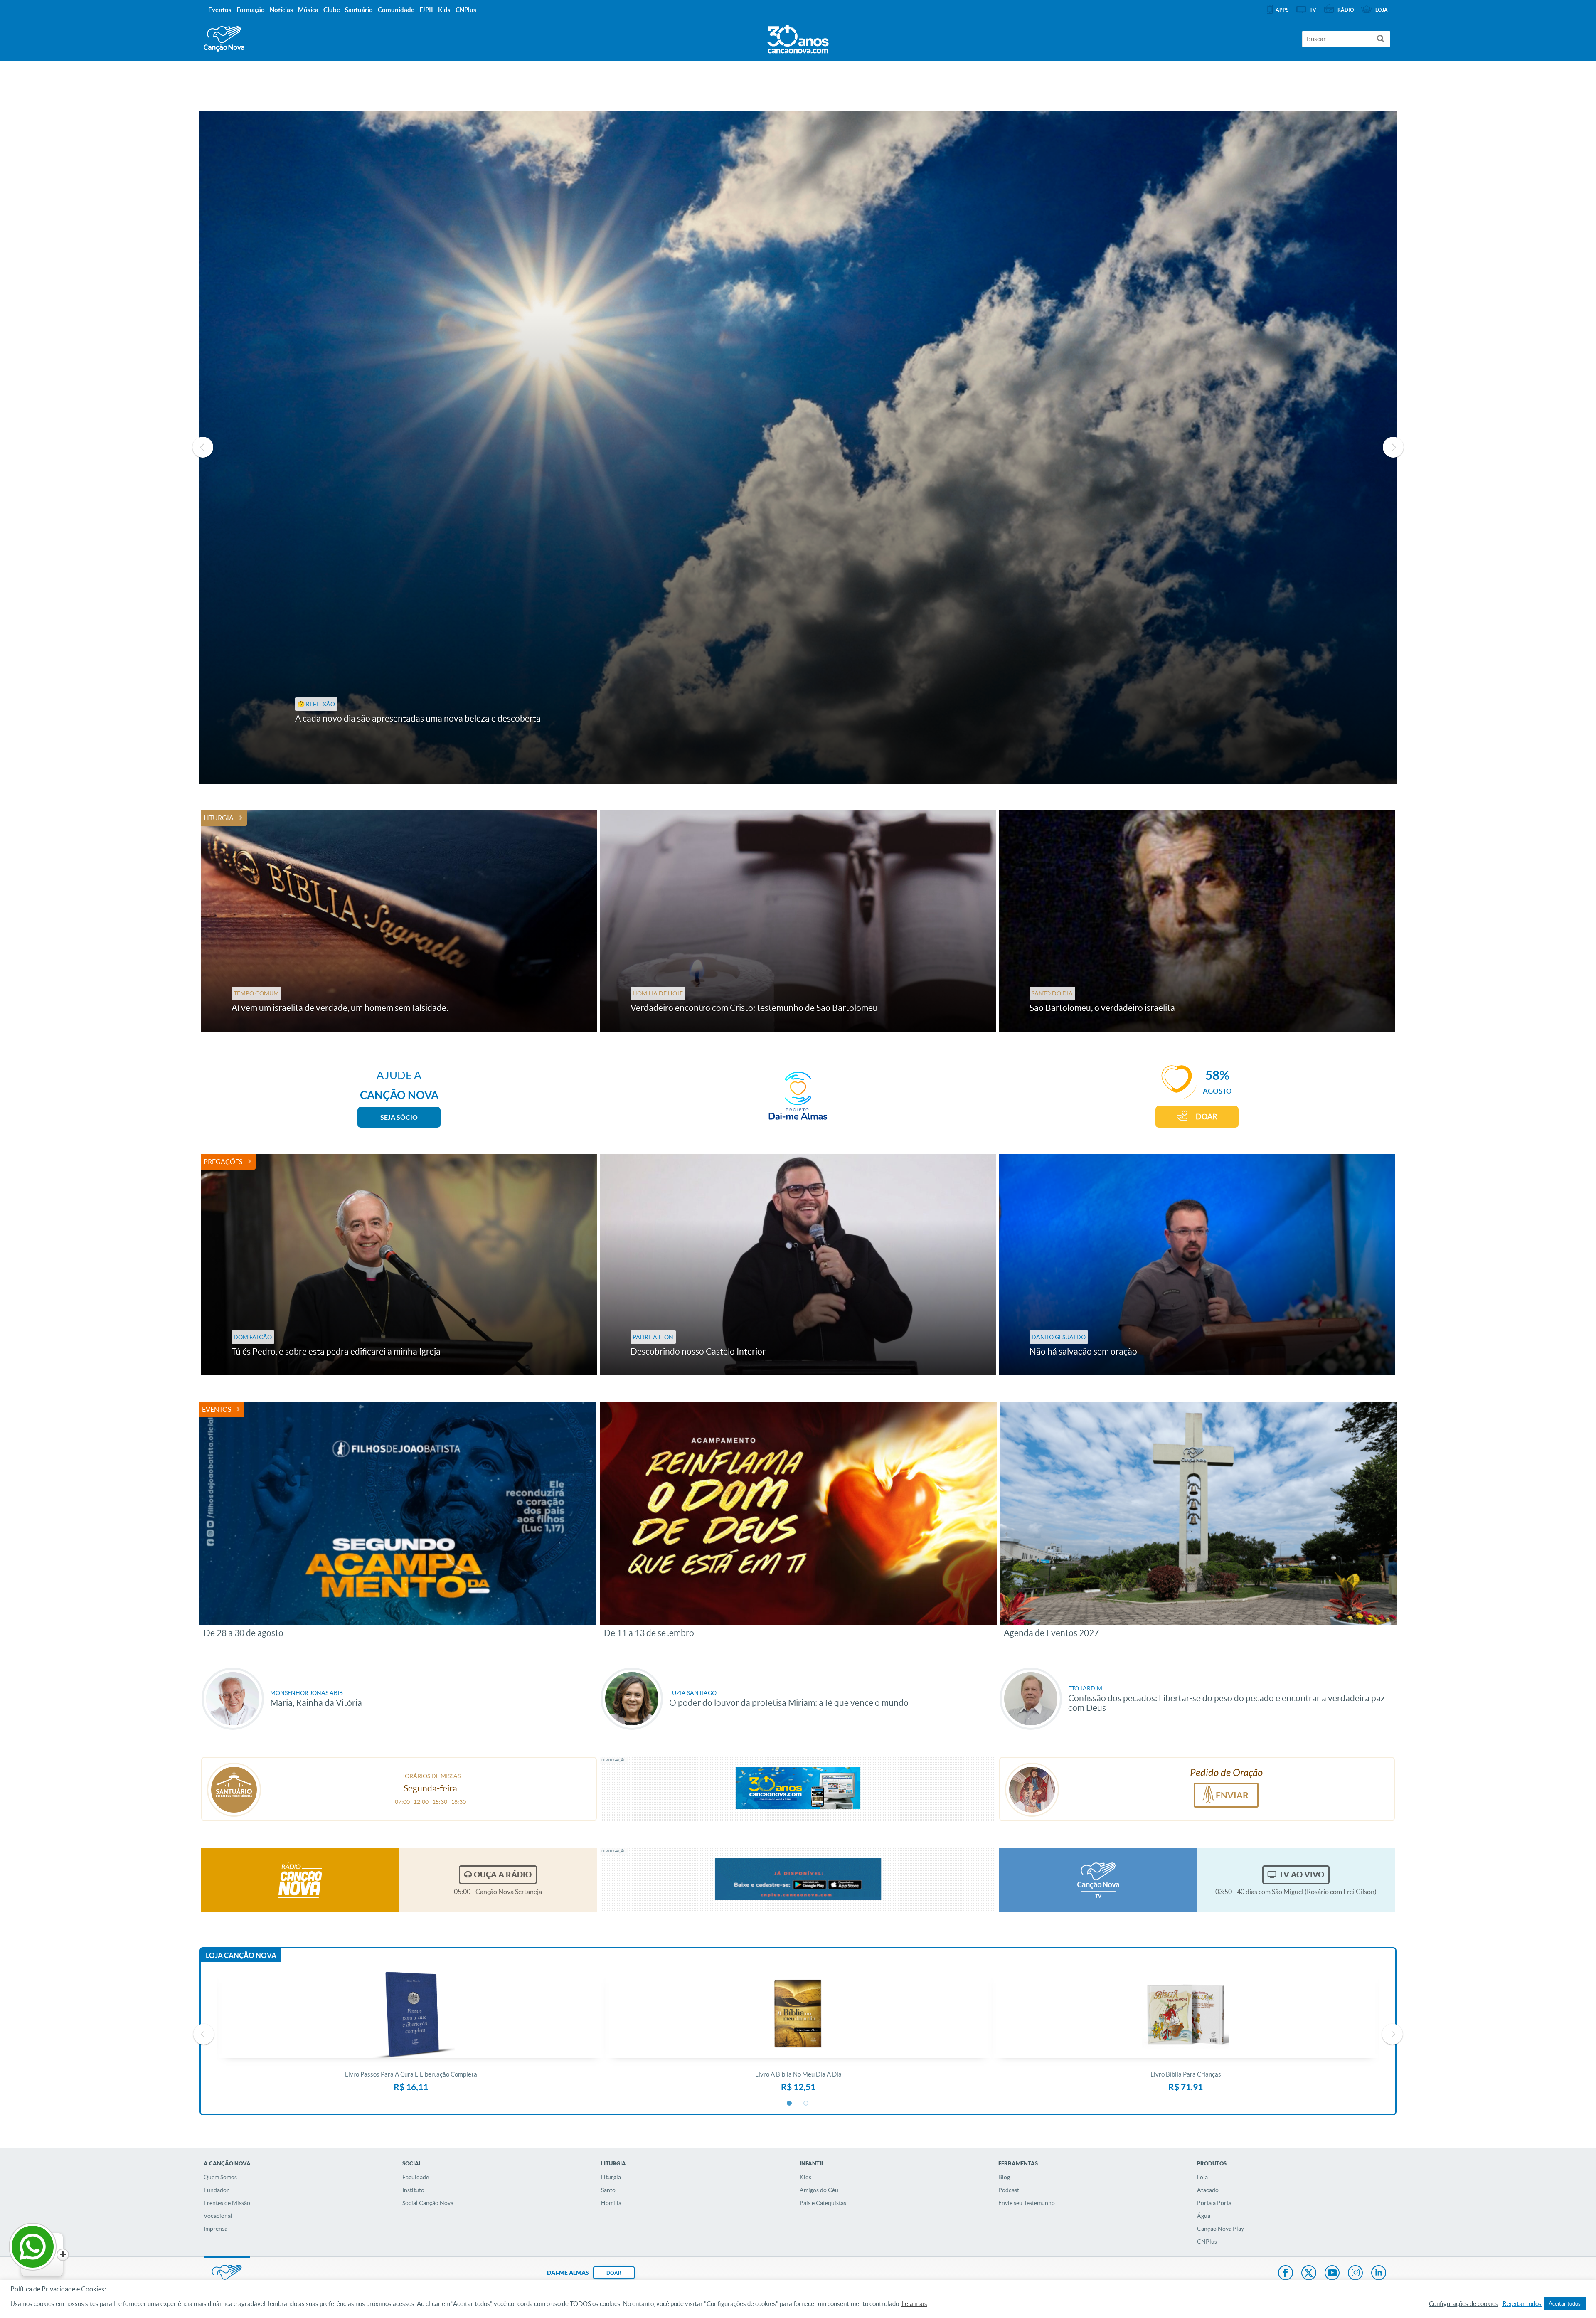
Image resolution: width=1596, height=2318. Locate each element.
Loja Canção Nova (241, 1955)
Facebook (1286, 2274)
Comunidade (396, 10)
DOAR (1207, 1117)
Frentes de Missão (227, 2203)
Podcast (1009, 2190)
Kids (805, 2177)
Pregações (223, 1162)
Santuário (359, 10)
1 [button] (790, 2104)
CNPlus (1207, 2242)
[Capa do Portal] (798, 37)
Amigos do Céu (819, 2190)
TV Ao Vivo (1302, 1875)
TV (1313, 10)
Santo (608, 2190)
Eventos (217, 1409)
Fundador (216, 2190)
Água (1204, 2216)
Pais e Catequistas (823, 2203)
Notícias (281, 10)
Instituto (413, 2190)
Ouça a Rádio (503, 1875)
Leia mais (914, 2304)
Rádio (1346, 10)
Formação (251, 10)
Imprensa (216, 2229)
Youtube (1332, 2274)
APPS (1282, 10)
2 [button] (806, 2104)
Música (308, 10)
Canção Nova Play (1220, 2229)
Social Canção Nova (428, 2203)
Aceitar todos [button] (1565, 2304)
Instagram (1355, 2274)
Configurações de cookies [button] (1464, 2304)
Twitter (1309, 2274)
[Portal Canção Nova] (224, 39)
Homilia (611, 2203)
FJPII (426, 10)
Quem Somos (220, 2177)
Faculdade (416, 2177)
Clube (332, 10)
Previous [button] (203, 447)
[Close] (63, 2255)
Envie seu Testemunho (1027, 2203)
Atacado (1208, 2190)
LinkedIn (1379, 2274)
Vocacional (218, 2216)
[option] (798, 447)
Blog (1004, 2177)
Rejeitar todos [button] (1522, 2304)
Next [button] (1393, 447)
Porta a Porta (1214, 2203)
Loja (1202, 2177)
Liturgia (219, 818)
